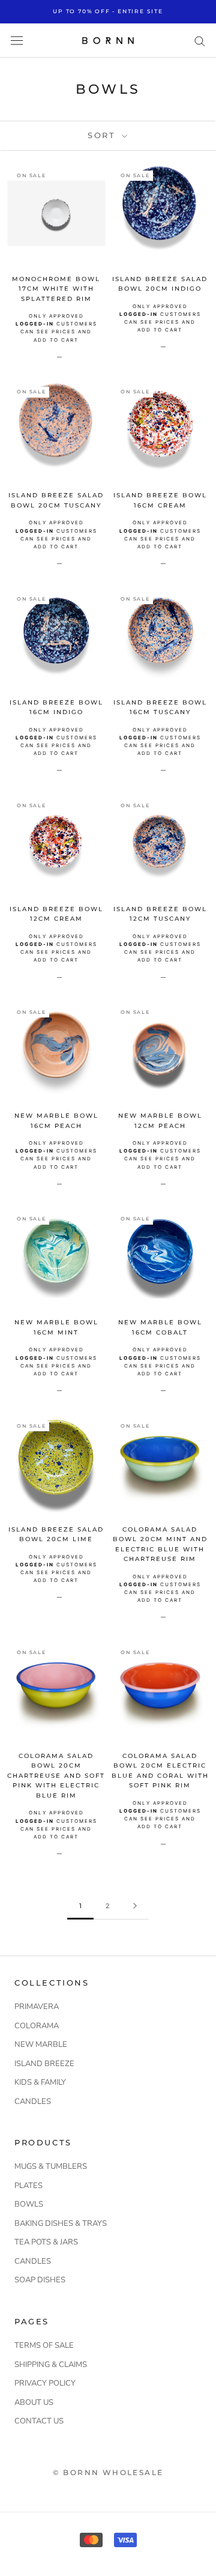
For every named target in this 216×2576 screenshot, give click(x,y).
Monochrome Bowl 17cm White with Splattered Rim (56, 289)
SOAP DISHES (40, 2280)
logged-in (35, 324)
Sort (103, 135)
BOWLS (29, 2204)
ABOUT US (34, 2402)
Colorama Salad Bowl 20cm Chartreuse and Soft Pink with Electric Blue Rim (56, 1776)
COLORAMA (37, 2026)
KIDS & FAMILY (40, 2082)
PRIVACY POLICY (45, 2383)
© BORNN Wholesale (108, 2472)
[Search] (200, 41)
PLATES (28, 2186)
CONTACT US (39, 2421)
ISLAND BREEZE (44, 2064)
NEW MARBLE (41, 2044)
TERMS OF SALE (44, 2345)
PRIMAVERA (37, 2007)
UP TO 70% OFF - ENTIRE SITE (108, 11)
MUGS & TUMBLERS (51, 2166)
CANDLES (33, 2102)
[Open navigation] (17, 41)
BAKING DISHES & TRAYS (61, 2223)
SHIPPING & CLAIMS (51, 2365)
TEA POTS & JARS (46, 2242)
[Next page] (135, 1906)
